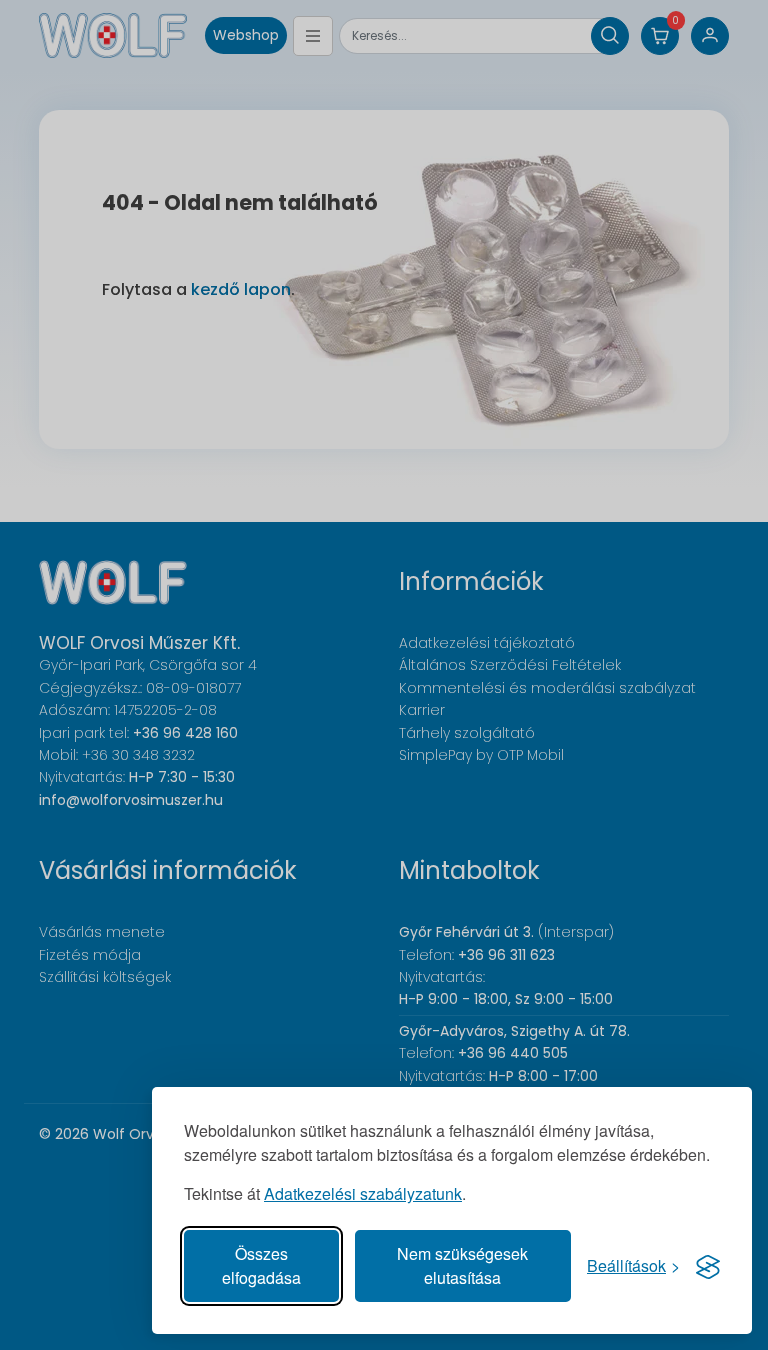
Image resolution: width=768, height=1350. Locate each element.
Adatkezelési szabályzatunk (363, 1193)
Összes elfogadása (261, 1265)
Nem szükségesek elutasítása (462, 1265)
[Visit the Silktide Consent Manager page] (708, 1266)
